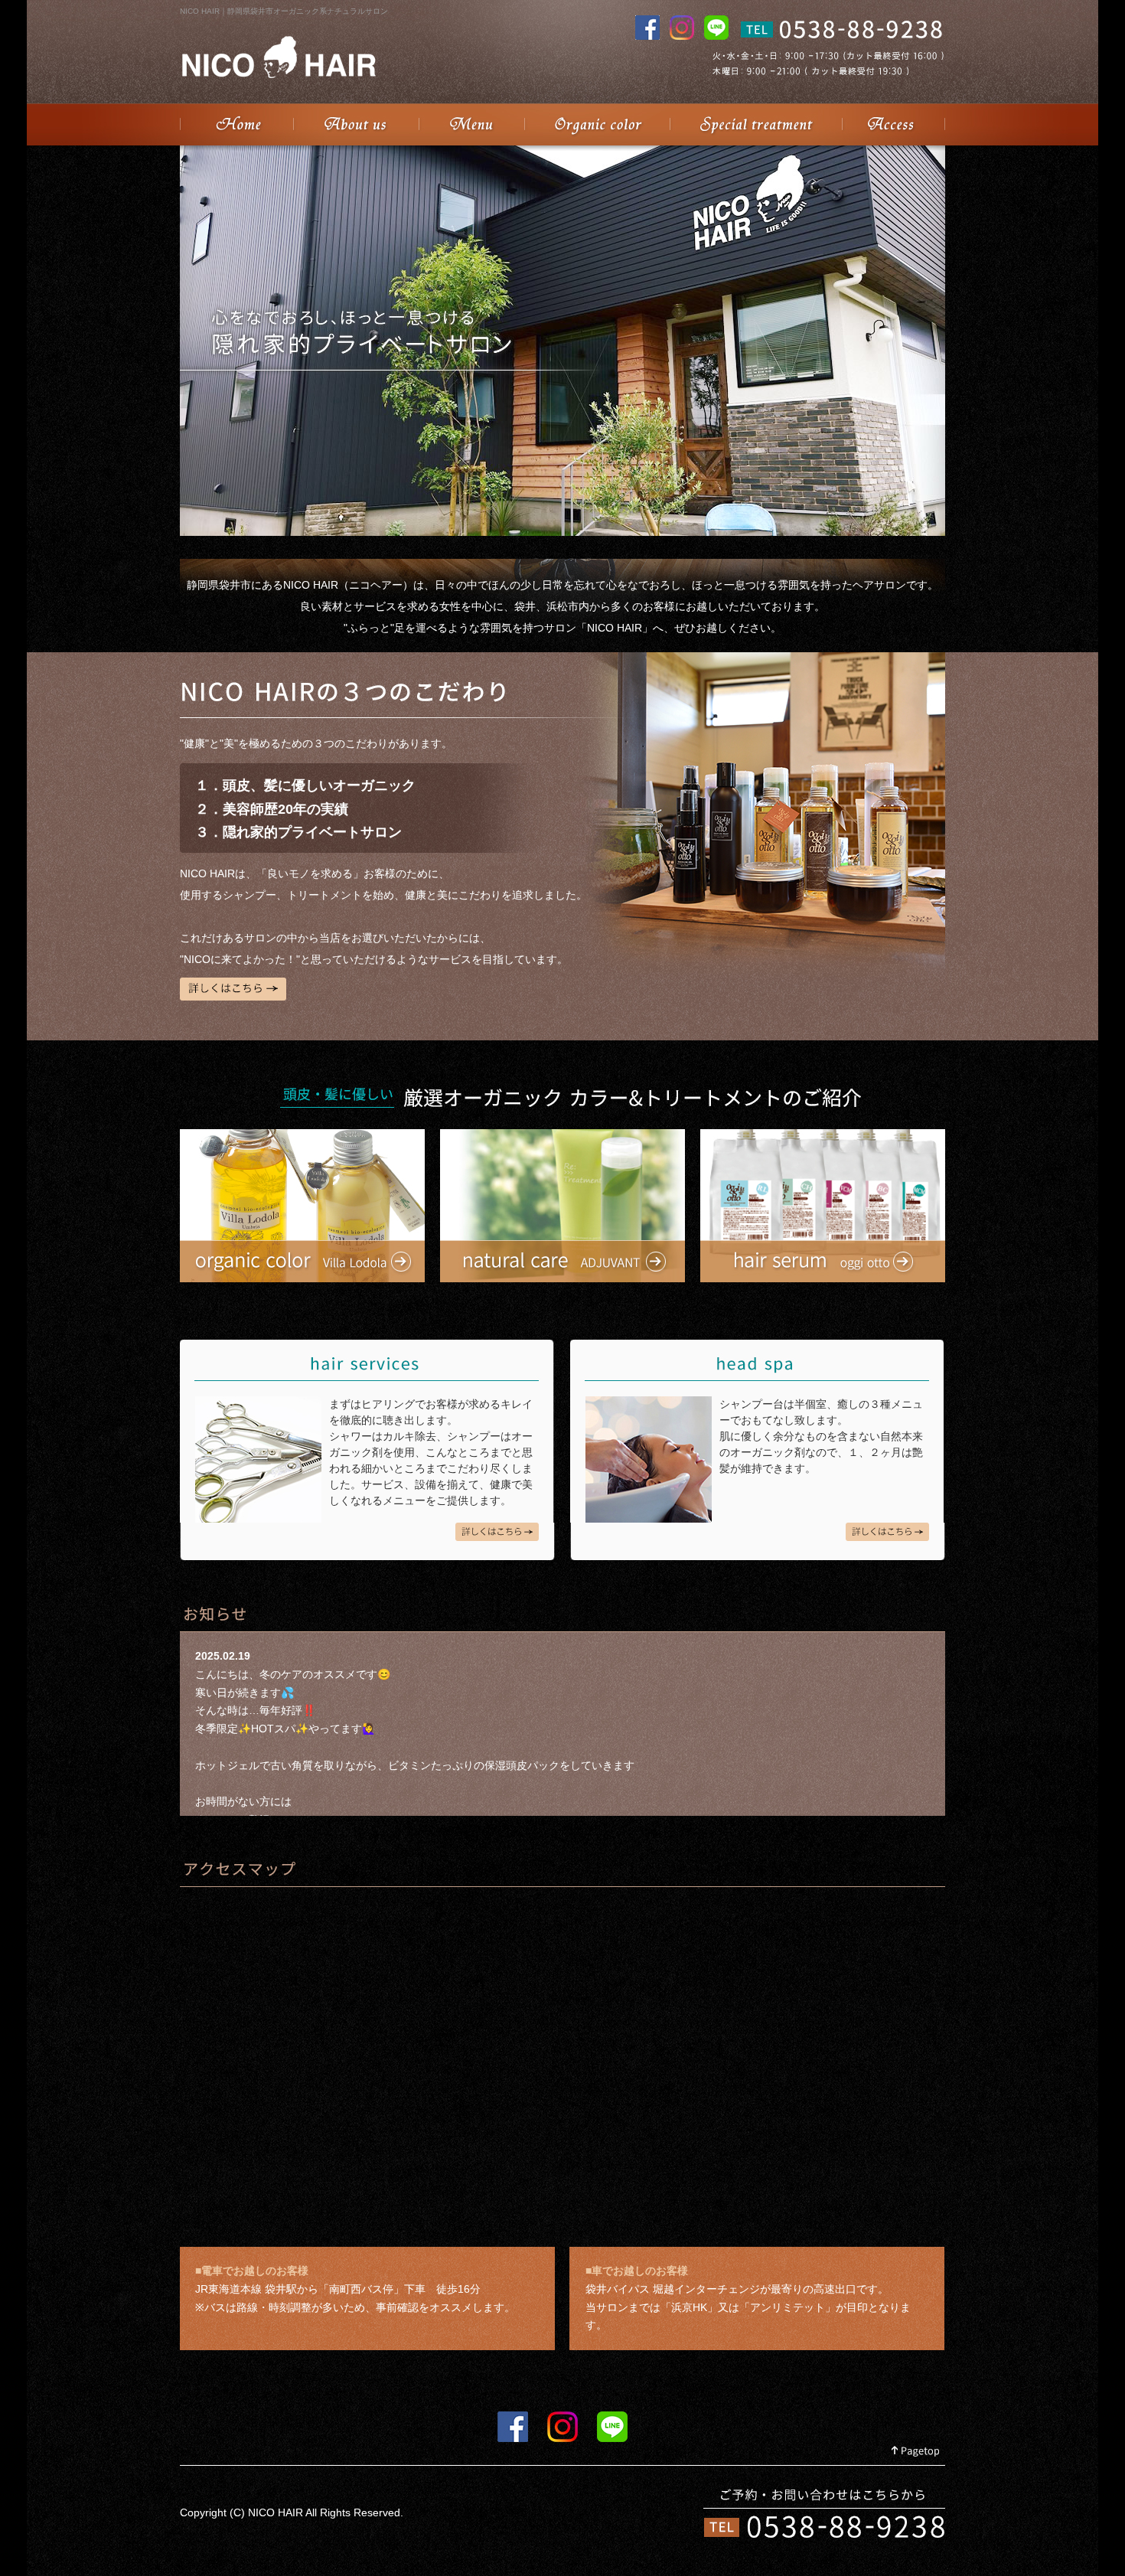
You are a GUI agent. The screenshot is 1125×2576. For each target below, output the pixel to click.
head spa (887, 1532)
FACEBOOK (513, 2427)
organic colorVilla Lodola (302, 1206)
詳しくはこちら (233, 989)
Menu (471, 124)
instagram (562, 2427)
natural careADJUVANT (562, 1206)
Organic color (597, 124)
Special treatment (756, 124)
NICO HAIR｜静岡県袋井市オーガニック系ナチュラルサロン (284, 11)
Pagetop (916, 2452)
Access (893, 124)
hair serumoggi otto (823, 1206)
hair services (497, 1532)
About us (356, 124)
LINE (612, 2427)
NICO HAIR (236, 124)
